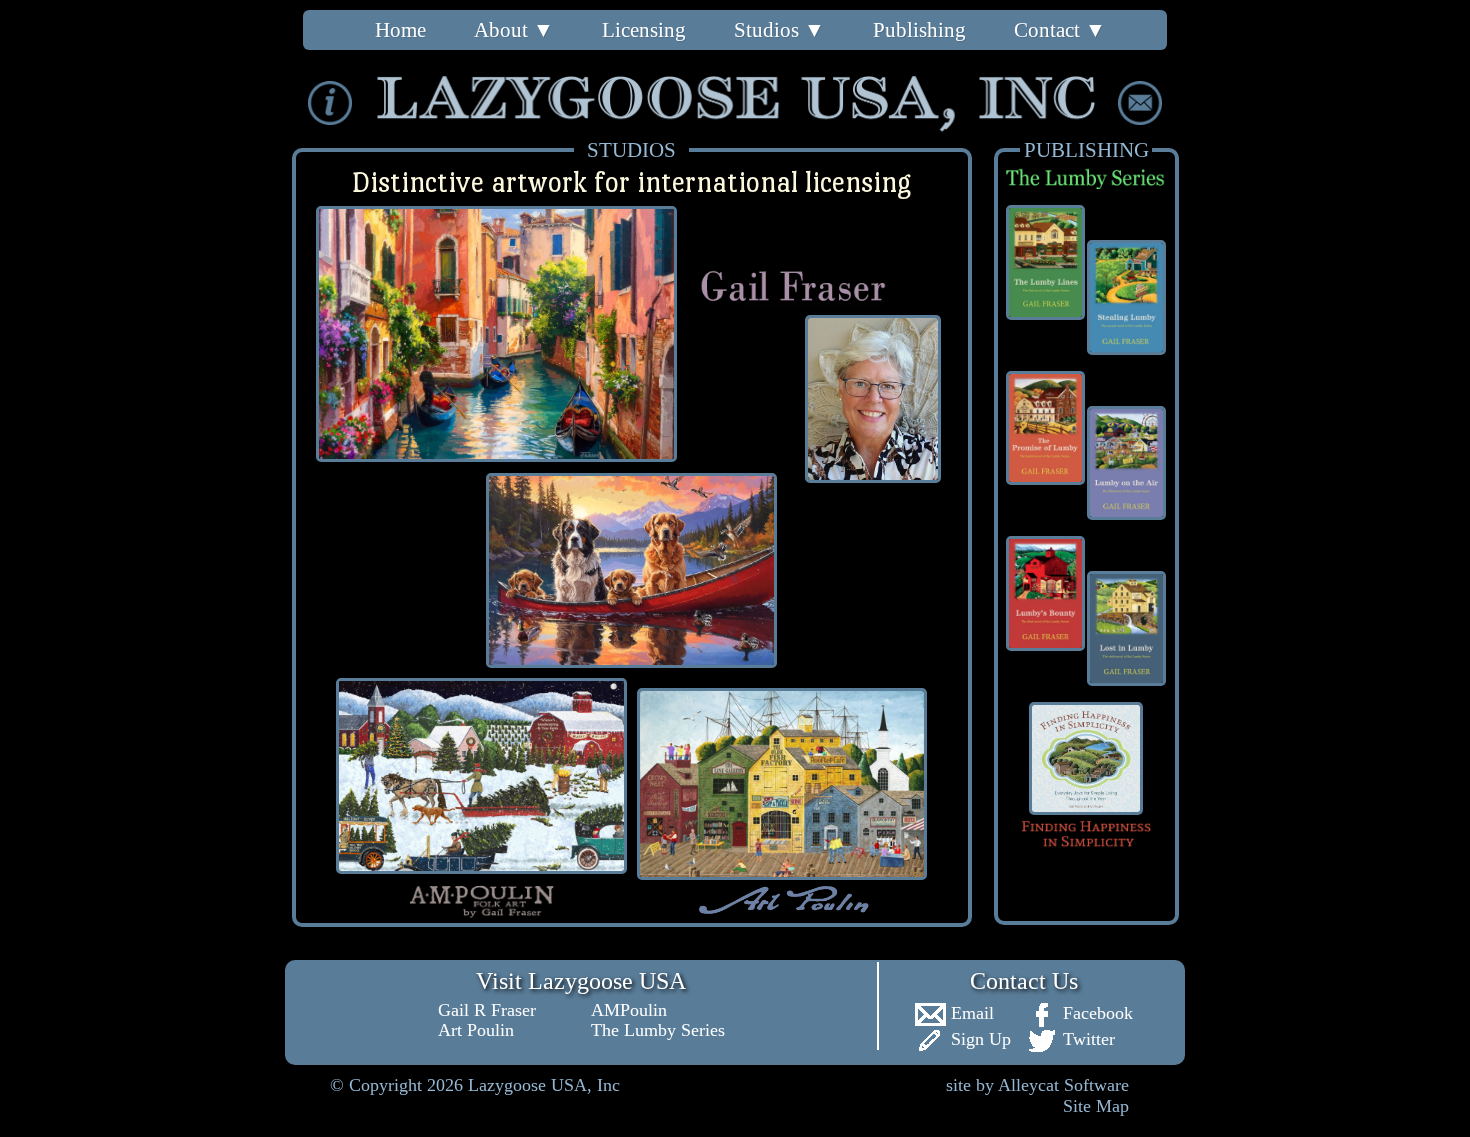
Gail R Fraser (487, 1010)
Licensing (644, 29)
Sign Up (978, 1039)
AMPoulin (629, 1010)
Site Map (1096, 1106)
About (514, 29)
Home (400, 29)
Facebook (1095, 1013)
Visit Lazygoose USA (581, 981)
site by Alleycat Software (1037, 1085)
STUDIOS (631, 149)
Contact (1060, 29)
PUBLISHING (1086, 149)
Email (970, 1013)
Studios (779, 29)
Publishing (919, 29)
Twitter (1086, 1039)
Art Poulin (476, 1030)
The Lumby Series (658, 1030)
